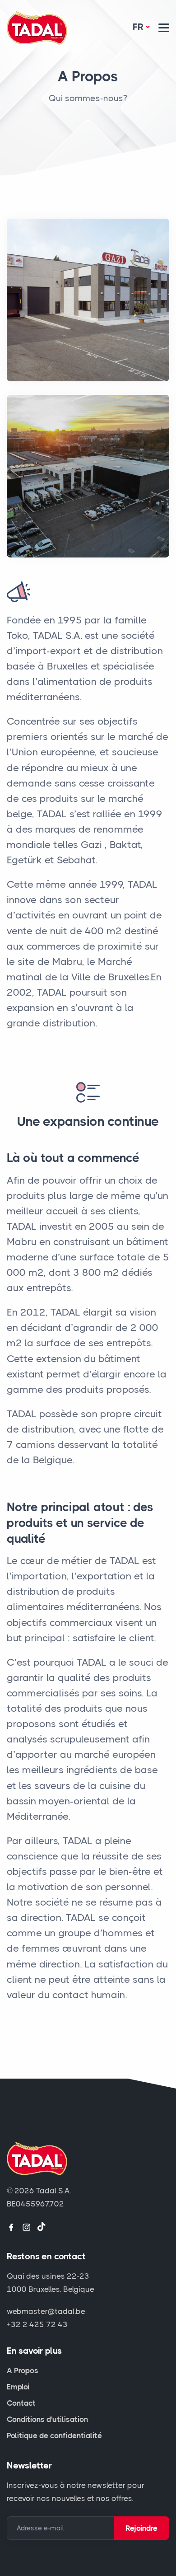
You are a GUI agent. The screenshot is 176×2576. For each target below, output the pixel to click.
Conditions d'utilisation (47, 2419)
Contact (21, 2403)
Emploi (18, 2387)
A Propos (23, 2370)
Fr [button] (138, 27)
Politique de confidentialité (54, 2435)
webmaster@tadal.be (46, 2311)
